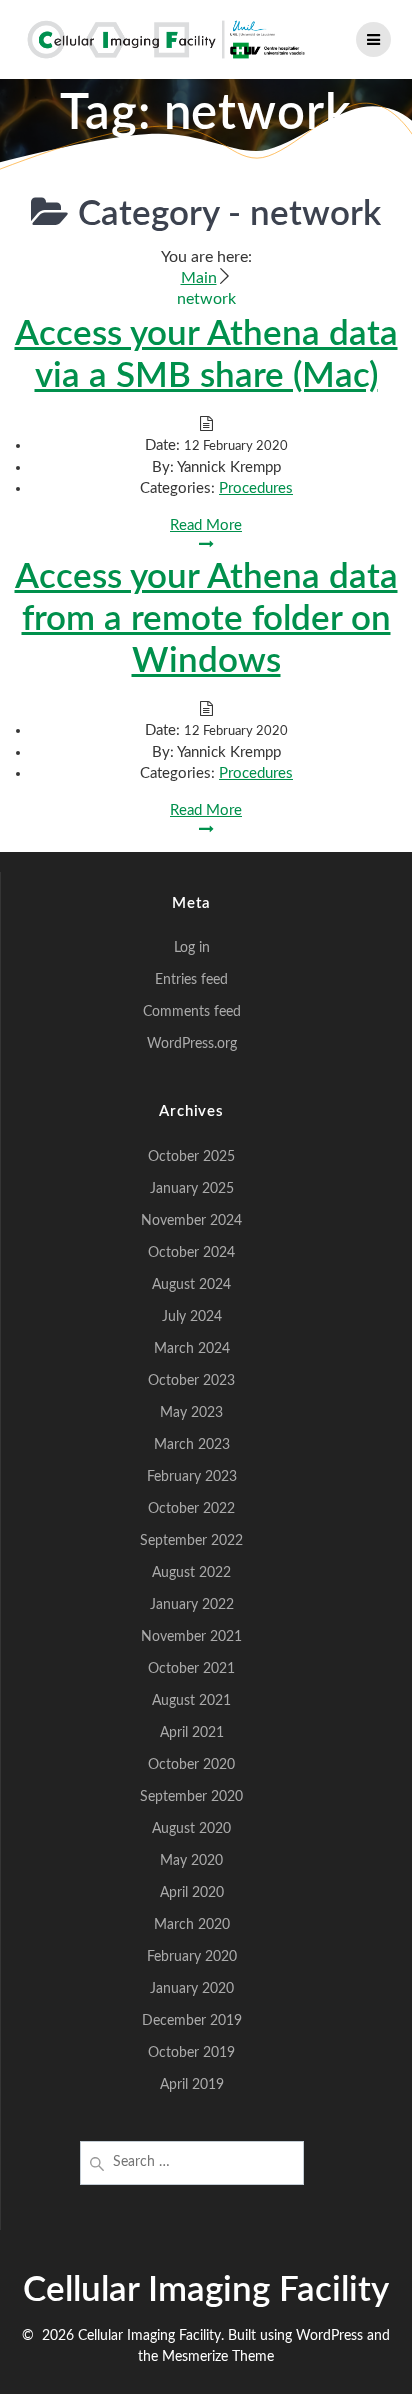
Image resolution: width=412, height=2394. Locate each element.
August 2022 (191, 1573)
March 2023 (192, 1445)
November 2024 (191, 1221)
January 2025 (192, 1189)
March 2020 (192, 1925)
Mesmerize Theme (218, 2357)
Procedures (256, 488)
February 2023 (192, 1477)
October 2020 (191, 1765)
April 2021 (192, 1733)
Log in (192, 948)
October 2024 (191, 1253)
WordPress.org (192, 1044)
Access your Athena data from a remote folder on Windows (206, 619)
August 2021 (191, 1701)
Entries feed (191, 980)
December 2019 (192, 2021)
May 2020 (191, 1861)
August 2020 (191, 1829)
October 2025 (191, 1157)
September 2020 (191, 1797)
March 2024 (192, 1349)
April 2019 (192, 2085)
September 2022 (191, 1541)
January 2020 (192, 1989)
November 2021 (191, 1637)
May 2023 (191, 1413)
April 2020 (192, 1893)
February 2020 (192, 1957)
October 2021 (191, 1669)
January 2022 (192, 1605)
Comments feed (192, 1012)
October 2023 (191, 1381)
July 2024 (192, 1317)
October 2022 (191, 1509)
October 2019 (191, 2053)
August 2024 (191, 1285)
